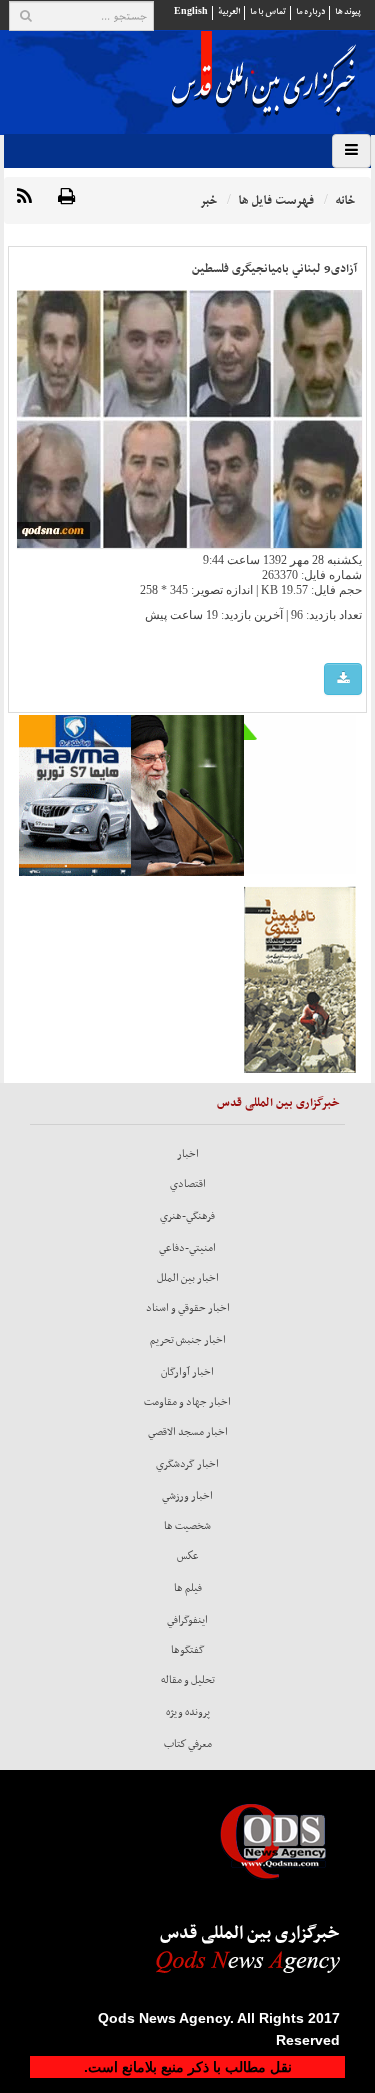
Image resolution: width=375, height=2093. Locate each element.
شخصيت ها (187, 1526)
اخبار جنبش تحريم (188, 1340)
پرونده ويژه (188, 1712)
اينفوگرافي (187, 1620)
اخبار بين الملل (188, 1278)
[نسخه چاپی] (66, 198)
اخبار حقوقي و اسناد (188, 1308)
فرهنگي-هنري (187, 1216)
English (191, 11)
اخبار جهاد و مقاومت (187, 1402)
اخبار (188, 1154)
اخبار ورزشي (187, 1496)
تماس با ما (268, 11)
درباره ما (310, 11)
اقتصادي (188, 1184)
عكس (188, 1556)
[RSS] (24, 198)
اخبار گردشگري (187, 1464)
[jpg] (343, 679)
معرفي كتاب (188, 1744)
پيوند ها (348, 11)
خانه (345, 200)
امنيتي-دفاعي (187, 1248)
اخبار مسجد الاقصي (188, 1432)
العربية (229, 11)
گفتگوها (188, 1650)
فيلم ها (188, 1588)
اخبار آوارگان (187, 1372)
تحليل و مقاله (188, 1680)
